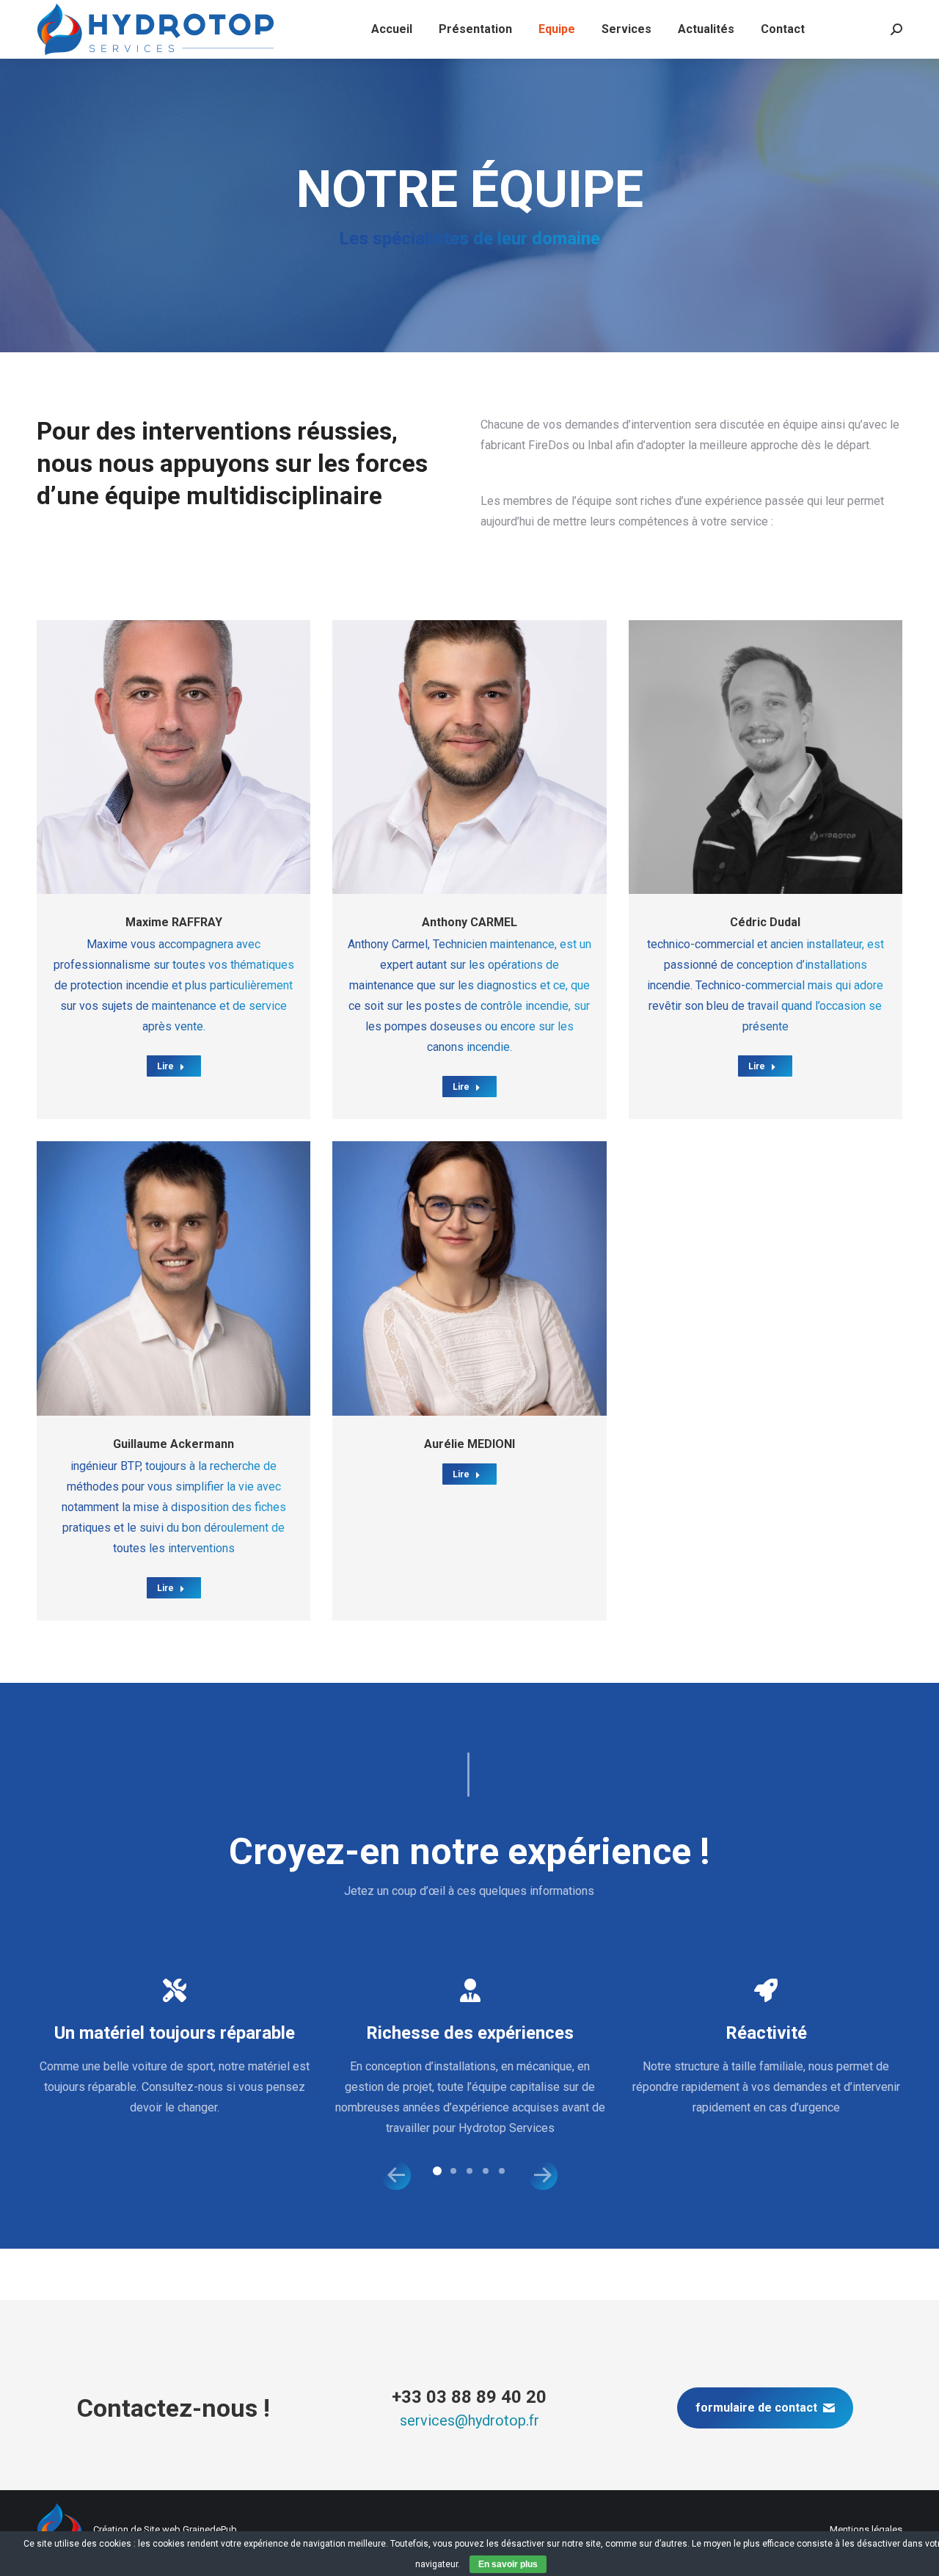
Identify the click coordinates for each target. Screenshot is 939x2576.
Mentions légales (866, 2529)
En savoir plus (508, 2564)
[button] (396, 2175)
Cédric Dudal (765, 922)
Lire (165, 1066)
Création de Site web (137, 2529)
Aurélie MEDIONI (469, 1444)
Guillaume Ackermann (173, 1444)
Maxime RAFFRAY (174, 922)
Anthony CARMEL (469, 922)
